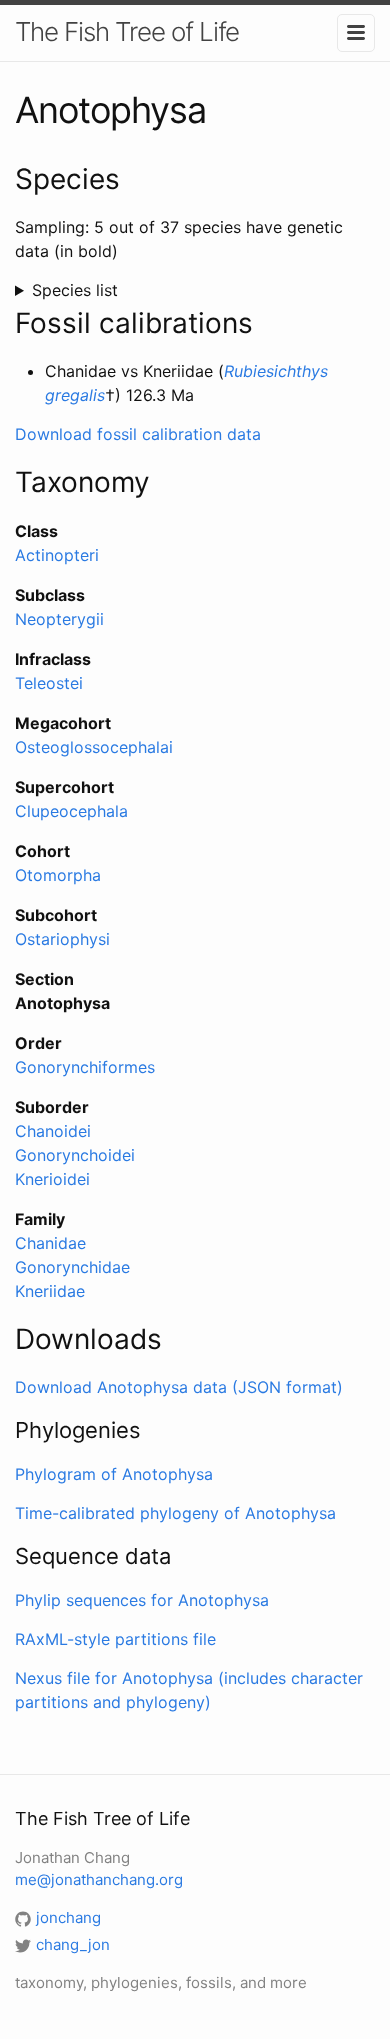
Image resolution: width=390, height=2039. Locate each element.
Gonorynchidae (72, 1267)
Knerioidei (52, 1179)
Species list (75, 290)
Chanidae (50, 1243)
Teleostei (49, 683)
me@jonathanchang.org (99, 1879)
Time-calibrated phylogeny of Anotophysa (175, 1513)
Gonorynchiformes (85, 1067)
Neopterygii (59, 619)
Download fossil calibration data (138, 434)
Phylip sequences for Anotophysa (142, 1600)
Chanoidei (53, 1131)
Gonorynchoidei (75, 1155)
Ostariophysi (62, 939)
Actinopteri (57, 555)
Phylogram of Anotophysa (114, 1474)
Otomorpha (58, 875)
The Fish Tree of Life (127, 31)
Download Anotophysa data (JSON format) (179, 1387)
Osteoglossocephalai (94, 747)
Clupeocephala (71, 811)
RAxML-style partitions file (115, 1639)
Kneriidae (50, 1291)
